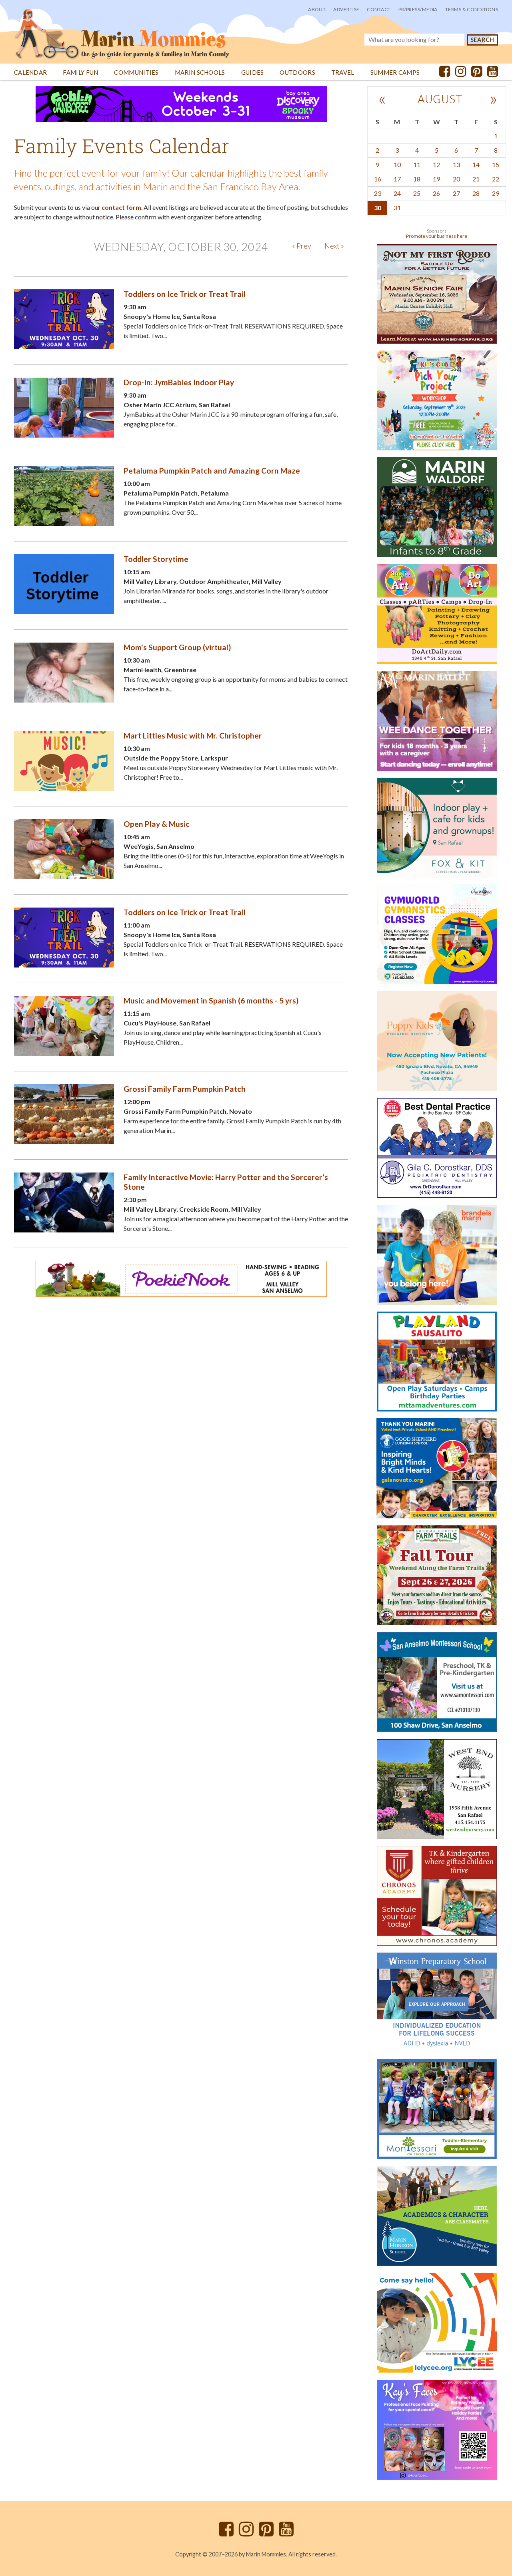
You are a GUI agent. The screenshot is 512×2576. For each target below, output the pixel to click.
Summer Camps (395, 73)
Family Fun (80, 73)
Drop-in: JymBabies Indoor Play (179, 382)
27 (456, 193)
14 (476, 164)
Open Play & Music (157, 824)
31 (397, 208)
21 (476, 179)
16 (378, 179)
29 (496, 193)
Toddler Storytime (156, 559)
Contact (379, 9)
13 (456, 164)
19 (436, 179)
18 (417, 179)
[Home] (122, 30)
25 (417, 193)
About (317, 9)
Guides (253, 73)
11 (417, 164)
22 (496, 179)
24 (397, 193)
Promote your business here (437, 236)
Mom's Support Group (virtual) (177, 647)
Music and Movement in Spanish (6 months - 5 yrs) (211, 1000)
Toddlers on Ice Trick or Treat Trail (185, 294)
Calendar (30, 73)
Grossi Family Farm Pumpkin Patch (185, 1089)
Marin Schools (200, 73)
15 (496, 164)
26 (436, 193)
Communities (136, 73)
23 (378, 193)
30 (378, 208)
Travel (343, 73)
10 (397, 164)
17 (397, 179)
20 (456, 179)
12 (436, 164)
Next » (334, 246)
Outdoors (297, 73)
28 (476, 193)
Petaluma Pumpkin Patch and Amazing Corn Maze (212, 471)
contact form (121, 207)
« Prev (302, 246)
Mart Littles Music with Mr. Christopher (193, 736)
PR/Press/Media (418, 9)
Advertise (346, 9)
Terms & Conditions (472, 9)
